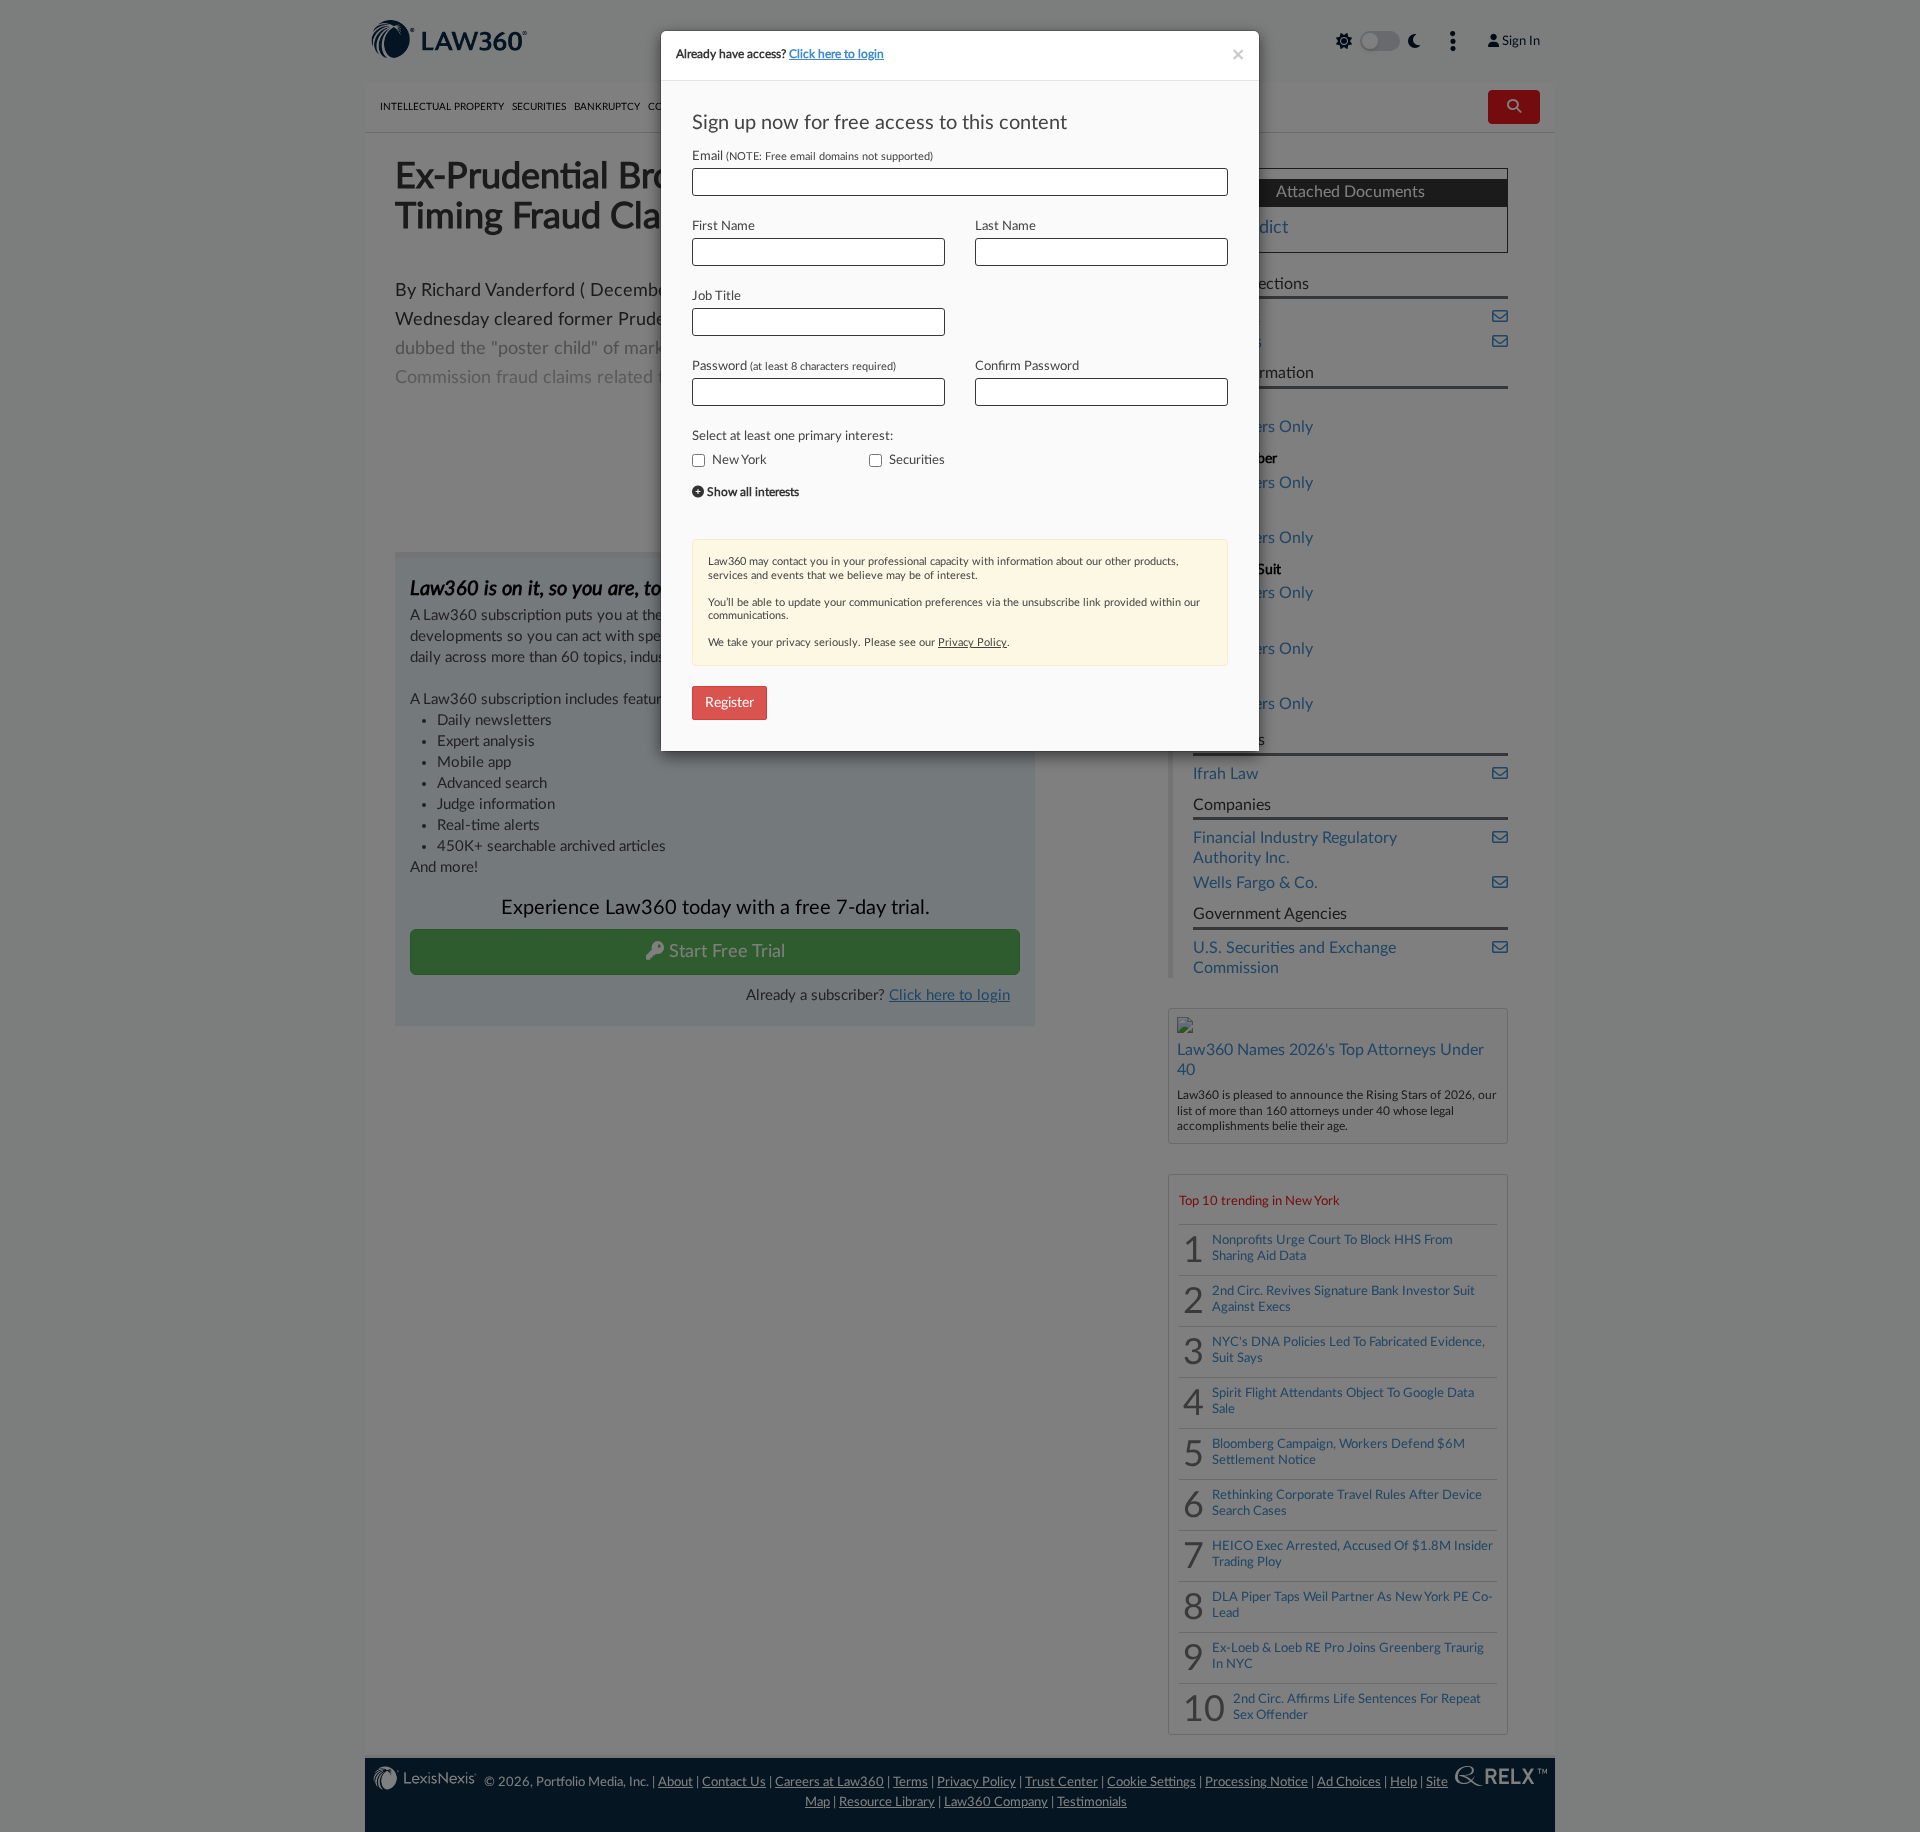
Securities (917, 460)
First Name (723, 226)
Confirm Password (1027, 366)
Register (729, 703)
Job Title (716, 296)
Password (794, 366)
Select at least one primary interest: (792, 436)
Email (812, 156)
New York (739, 460)
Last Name (1005, 226)
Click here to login (836, 54)
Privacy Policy (972, 642)
